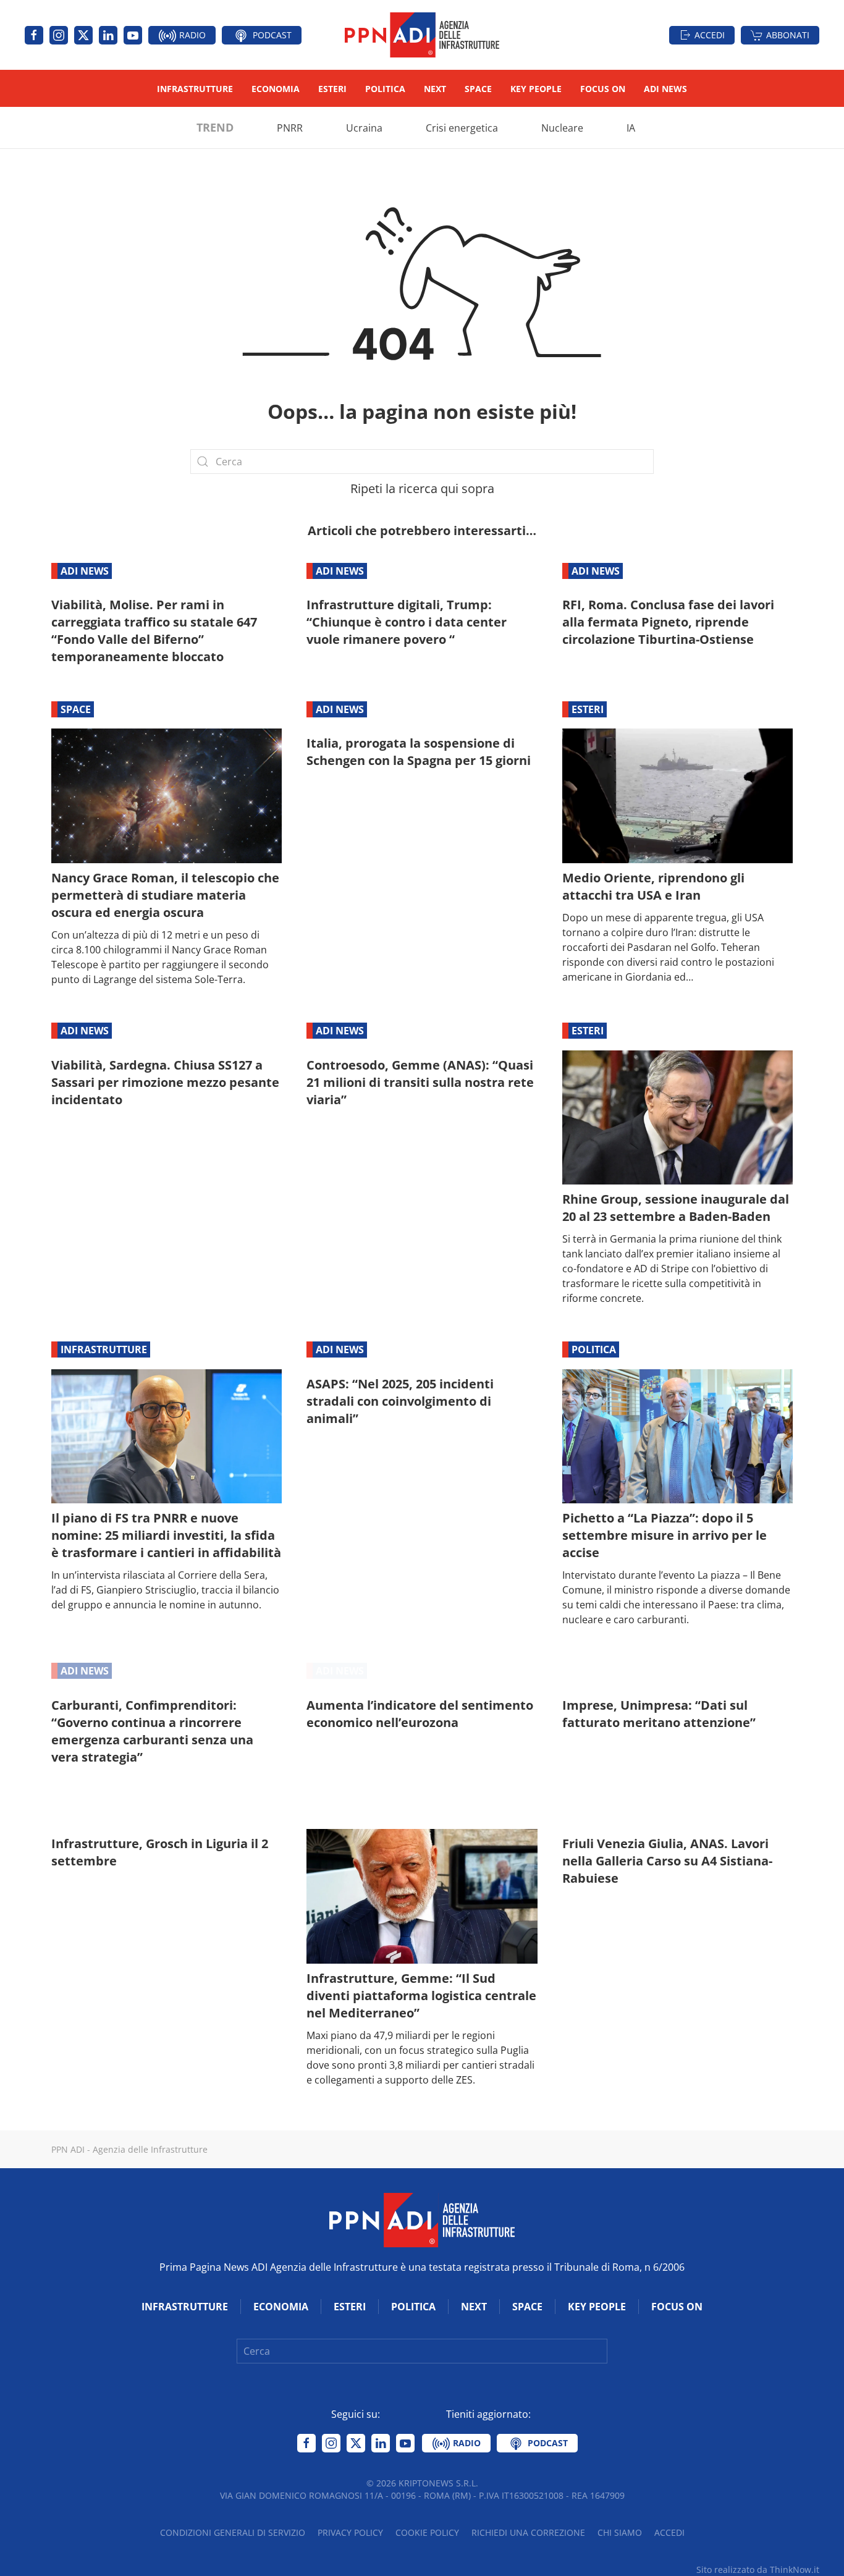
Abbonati (788, 35)
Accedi (710, 35)
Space (478, 89)
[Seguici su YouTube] (133, 35)
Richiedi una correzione (528, 2532)
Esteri (332, 89)
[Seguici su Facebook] (34, 35)
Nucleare (562, 128)
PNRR (290, 128)
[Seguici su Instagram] (59, 35)
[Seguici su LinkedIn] (108, 35)
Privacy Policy (350, 2532)
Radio (191, 35)
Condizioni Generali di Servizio (233, 2532)
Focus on (603, 89)
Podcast (271, 35)
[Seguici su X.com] (83, 35)
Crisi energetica (462, 128)
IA (631, 128)
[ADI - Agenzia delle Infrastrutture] (422, 2219)
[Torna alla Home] (422, 35)
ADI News (665, 89)
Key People (536, 89)
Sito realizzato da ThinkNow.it (758, 2570)
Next (435, 89)
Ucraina (364, 128)
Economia (276, 89)
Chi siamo (620, 2532)
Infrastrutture (195, 89)
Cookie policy (427, 2532)
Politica (385, 89)
